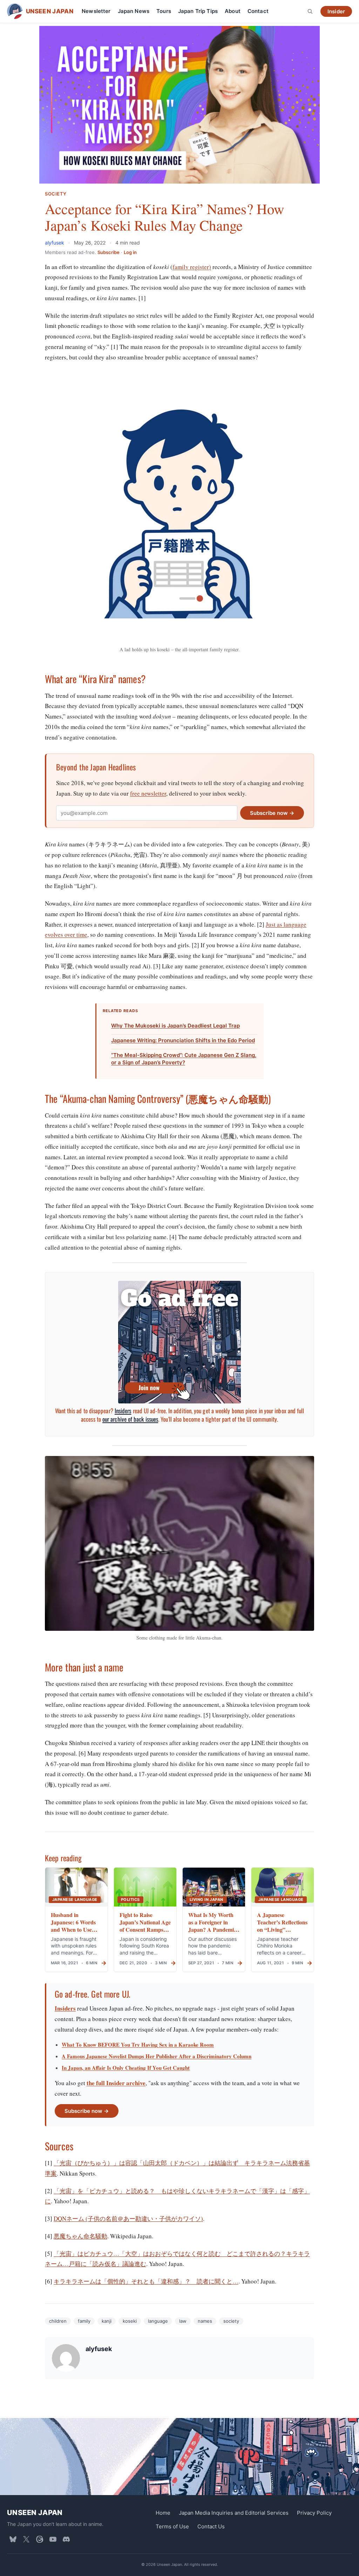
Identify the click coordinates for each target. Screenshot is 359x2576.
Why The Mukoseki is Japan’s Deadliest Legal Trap (175, 1026)
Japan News (134, 11)
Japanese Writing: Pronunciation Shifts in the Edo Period (183, 1040)
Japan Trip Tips (198, 11)
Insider (336, 11)
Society (56, 194)
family (84, 2321)
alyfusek (55, 243)
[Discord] (66, 2539)
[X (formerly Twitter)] (26, 2539)
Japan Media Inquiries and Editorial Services (234, 2513)
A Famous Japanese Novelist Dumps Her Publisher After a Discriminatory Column (157, 2056)
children (58, 2321)
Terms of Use (172, 2526)
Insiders (123, 1411)
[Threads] (40, 2539)
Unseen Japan (35, 2513)
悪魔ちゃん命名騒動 (80, 2236)
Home (163, 2513)
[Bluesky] (13, 2539)
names (205, 2321)
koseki (130, 2321)
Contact (258, 11)
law (183, 2321)
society (231, 2321)
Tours (164, 11)
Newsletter (96, 11)
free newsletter (148, 793)
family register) (192, 267)
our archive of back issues (130, 1419)
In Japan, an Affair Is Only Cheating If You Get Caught (126, 2068)
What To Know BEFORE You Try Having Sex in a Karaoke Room (138, 2045)
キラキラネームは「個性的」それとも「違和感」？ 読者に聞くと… (146, 2281)
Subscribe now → (272, 813)
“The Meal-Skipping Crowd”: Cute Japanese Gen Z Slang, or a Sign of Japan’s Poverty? (184, 1059)
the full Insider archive (116, 2083)
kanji (107, 2321)
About (233, 11)
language (158, 2321)
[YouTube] (53, 2539)
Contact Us (211, 2526)
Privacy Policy (314, 2513)
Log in (130, 252)
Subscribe (109, 252)
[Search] (310, 11)
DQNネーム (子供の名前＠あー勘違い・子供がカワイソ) (128, 2218)
